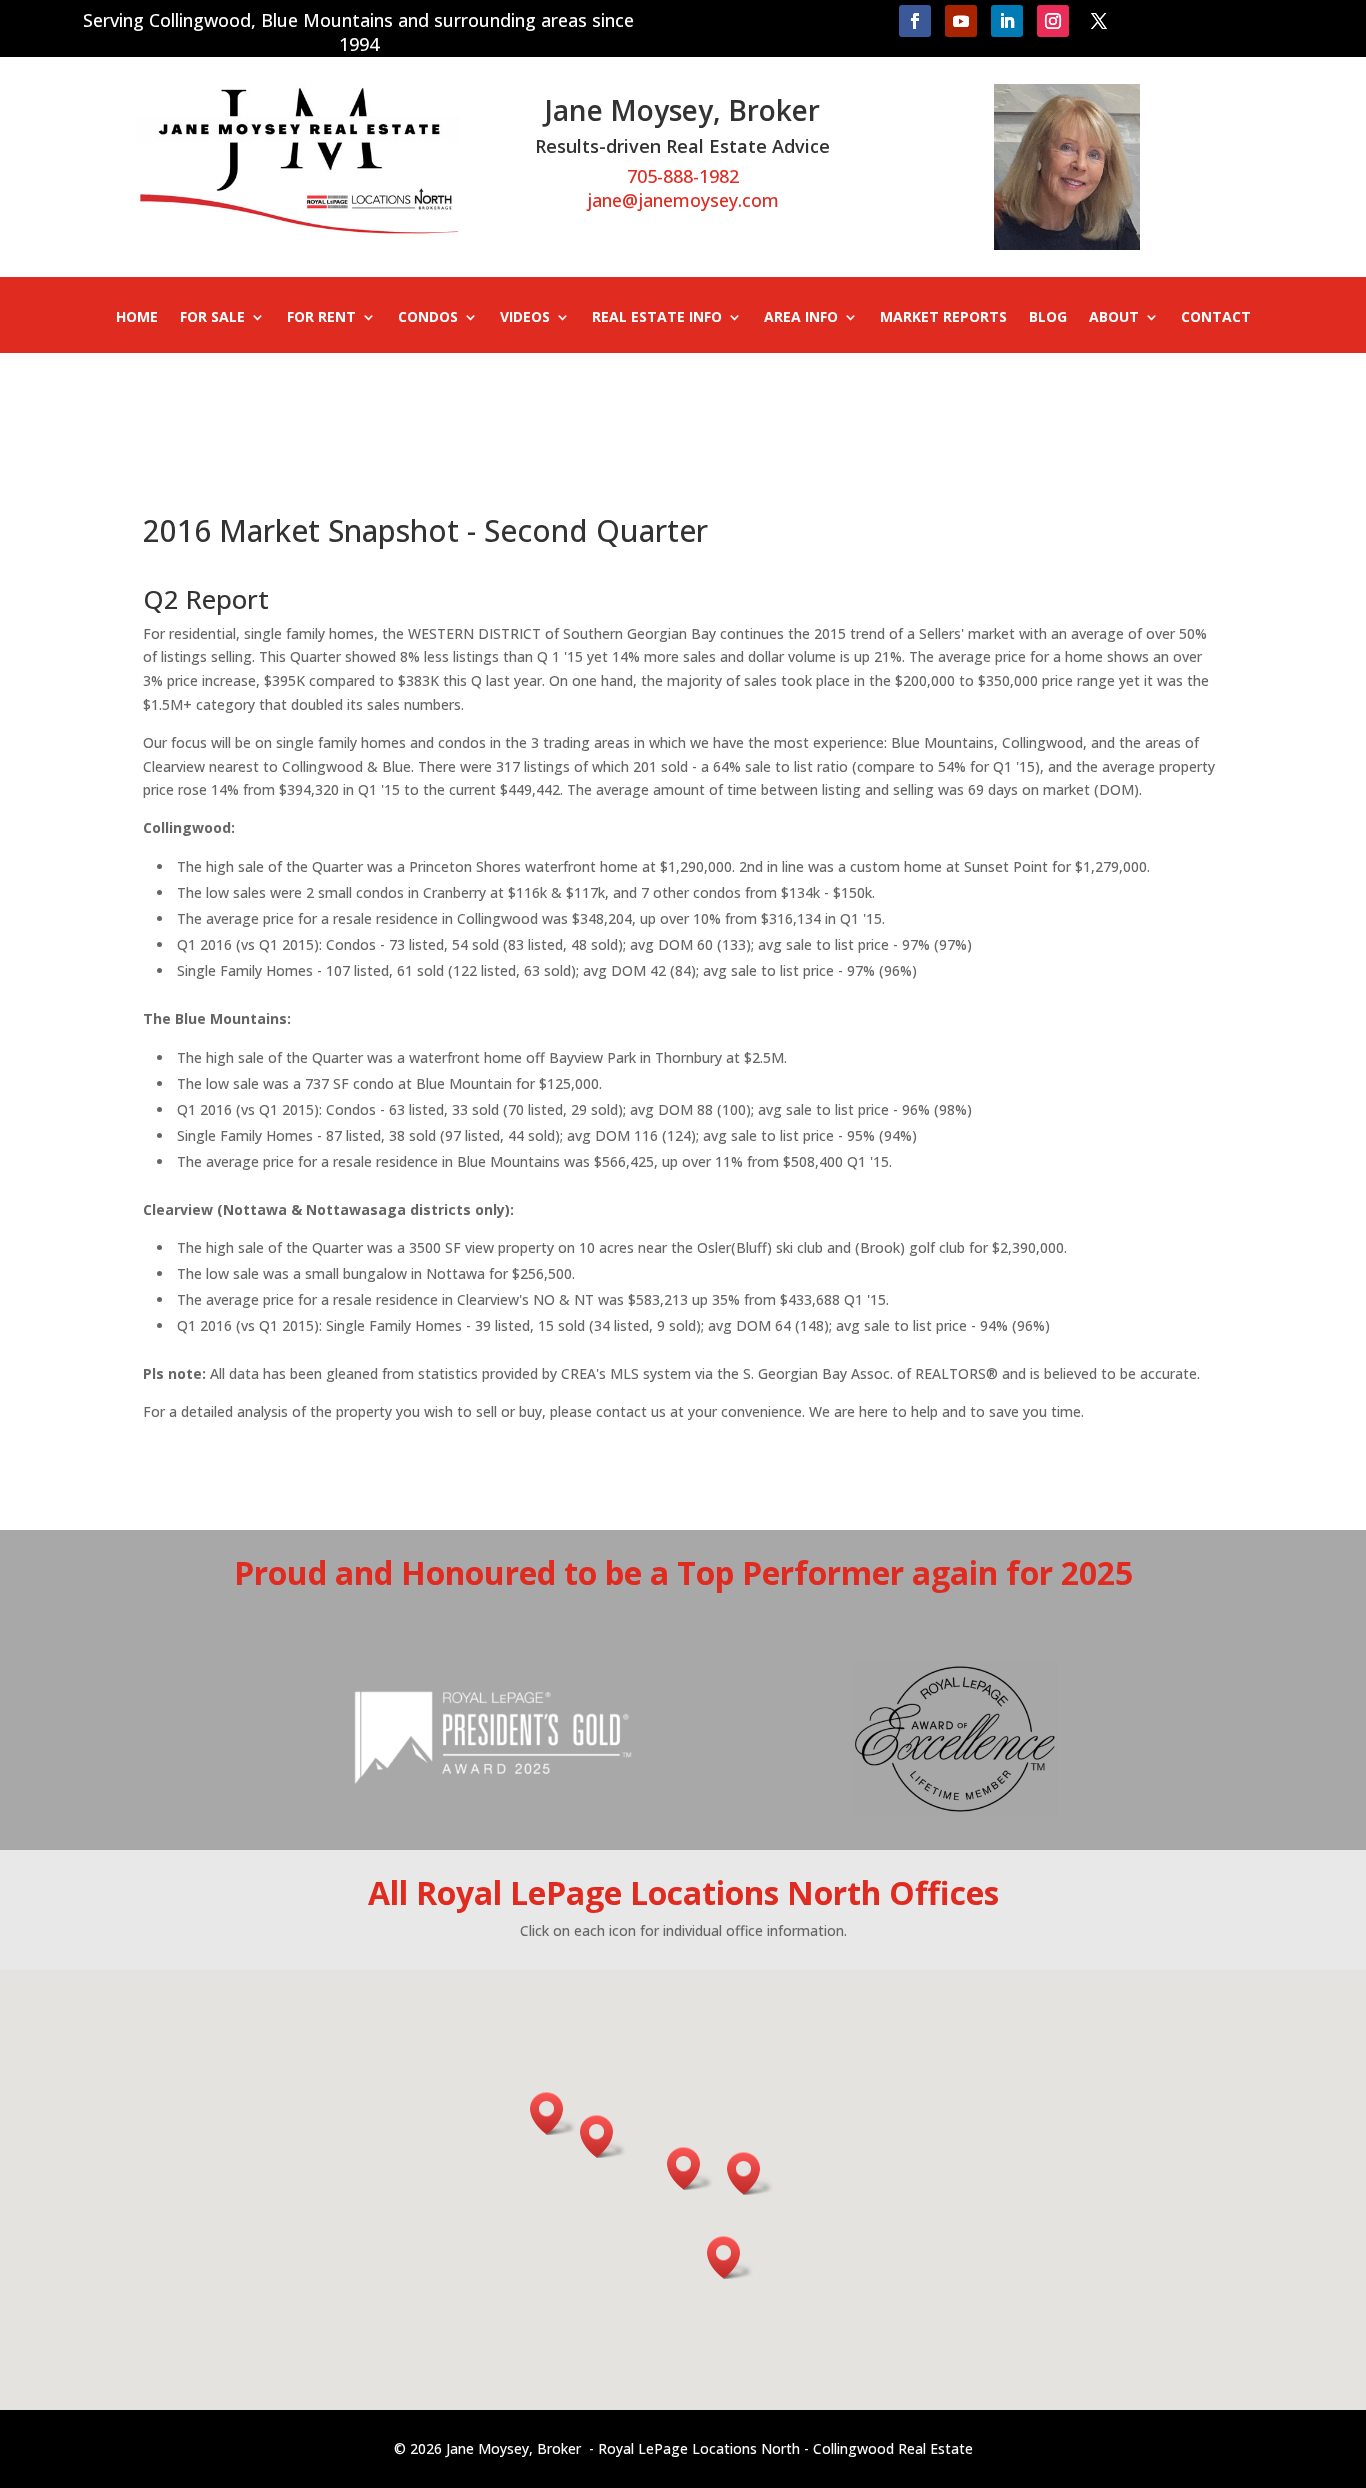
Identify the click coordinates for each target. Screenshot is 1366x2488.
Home (137, 318)
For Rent (321, 318)
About (1114, 318)
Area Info (801, 318)
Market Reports (943, 318)
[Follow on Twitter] (1099, 21)
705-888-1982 (683, 176)
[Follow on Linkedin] (1007, 21)
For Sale (212, 318)
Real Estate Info (657, 318)
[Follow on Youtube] (961, 21)
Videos (525, 318)
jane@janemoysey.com (683, 200)
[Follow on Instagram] (1053, 21)
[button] (690, 2168)
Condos (428, 318)
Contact (1216, 318)
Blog (1048, 318)
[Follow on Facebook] (915, 21)
